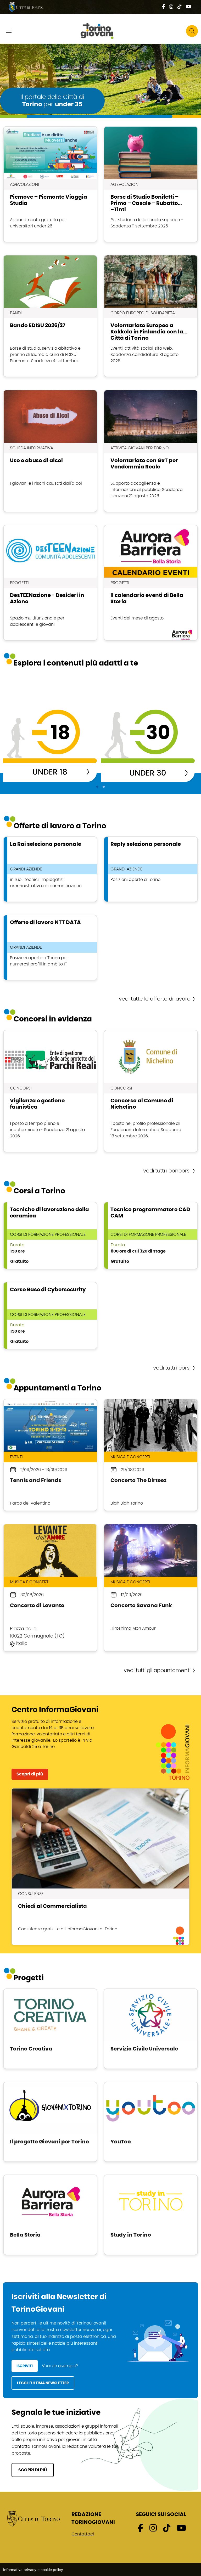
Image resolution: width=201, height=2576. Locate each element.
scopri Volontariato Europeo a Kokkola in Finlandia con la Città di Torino (151, 316)
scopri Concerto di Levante (50, 1588)
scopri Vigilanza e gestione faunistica (50, 1091)
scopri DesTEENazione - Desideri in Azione (50, 583)
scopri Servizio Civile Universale (151, 2029)
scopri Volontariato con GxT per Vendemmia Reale (151, 451)
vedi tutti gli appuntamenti (157, 1670)
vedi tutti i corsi (172, 1368)
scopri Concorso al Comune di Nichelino (151, 1091)
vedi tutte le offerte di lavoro (155, 999)
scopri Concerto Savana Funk (151, 1588)
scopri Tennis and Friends (50, 1455)
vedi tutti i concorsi (167, 1171)
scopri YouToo (151, 2122)
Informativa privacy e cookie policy (33, 2570)
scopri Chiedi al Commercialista (100, 1867)
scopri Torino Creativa (50, 2029)
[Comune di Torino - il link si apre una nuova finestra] (33, 2518)
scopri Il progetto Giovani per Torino (50, 2122)
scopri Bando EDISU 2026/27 (50, 316)
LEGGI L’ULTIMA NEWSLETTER (43, 2383)
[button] (192, 31)
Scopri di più (30, 1774)
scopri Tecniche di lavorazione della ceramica (50, 1236)
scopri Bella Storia (50, 2215)
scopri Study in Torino (151, 2215)
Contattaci (83, 2534)
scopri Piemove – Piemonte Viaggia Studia (50, 184)
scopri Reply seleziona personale (151, 869)
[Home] (100, 31)
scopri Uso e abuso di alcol (50, 451)
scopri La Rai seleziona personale (50, 869)
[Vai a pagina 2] (104, 787)
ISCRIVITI (25, 2366)
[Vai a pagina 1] (97, 787)
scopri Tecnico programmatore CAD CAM (151, 1236)
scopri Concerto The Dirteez (151, 1455)
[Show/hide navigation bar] (9, 31)
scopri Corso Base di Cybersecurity (50, 1316)
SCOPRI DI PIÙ (33, 2470)
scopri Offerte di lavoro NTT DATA (50, 948)
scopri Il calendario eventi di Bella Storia (151, 583)
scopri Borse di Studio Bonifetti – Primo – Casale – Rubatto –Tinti (151, 184)
